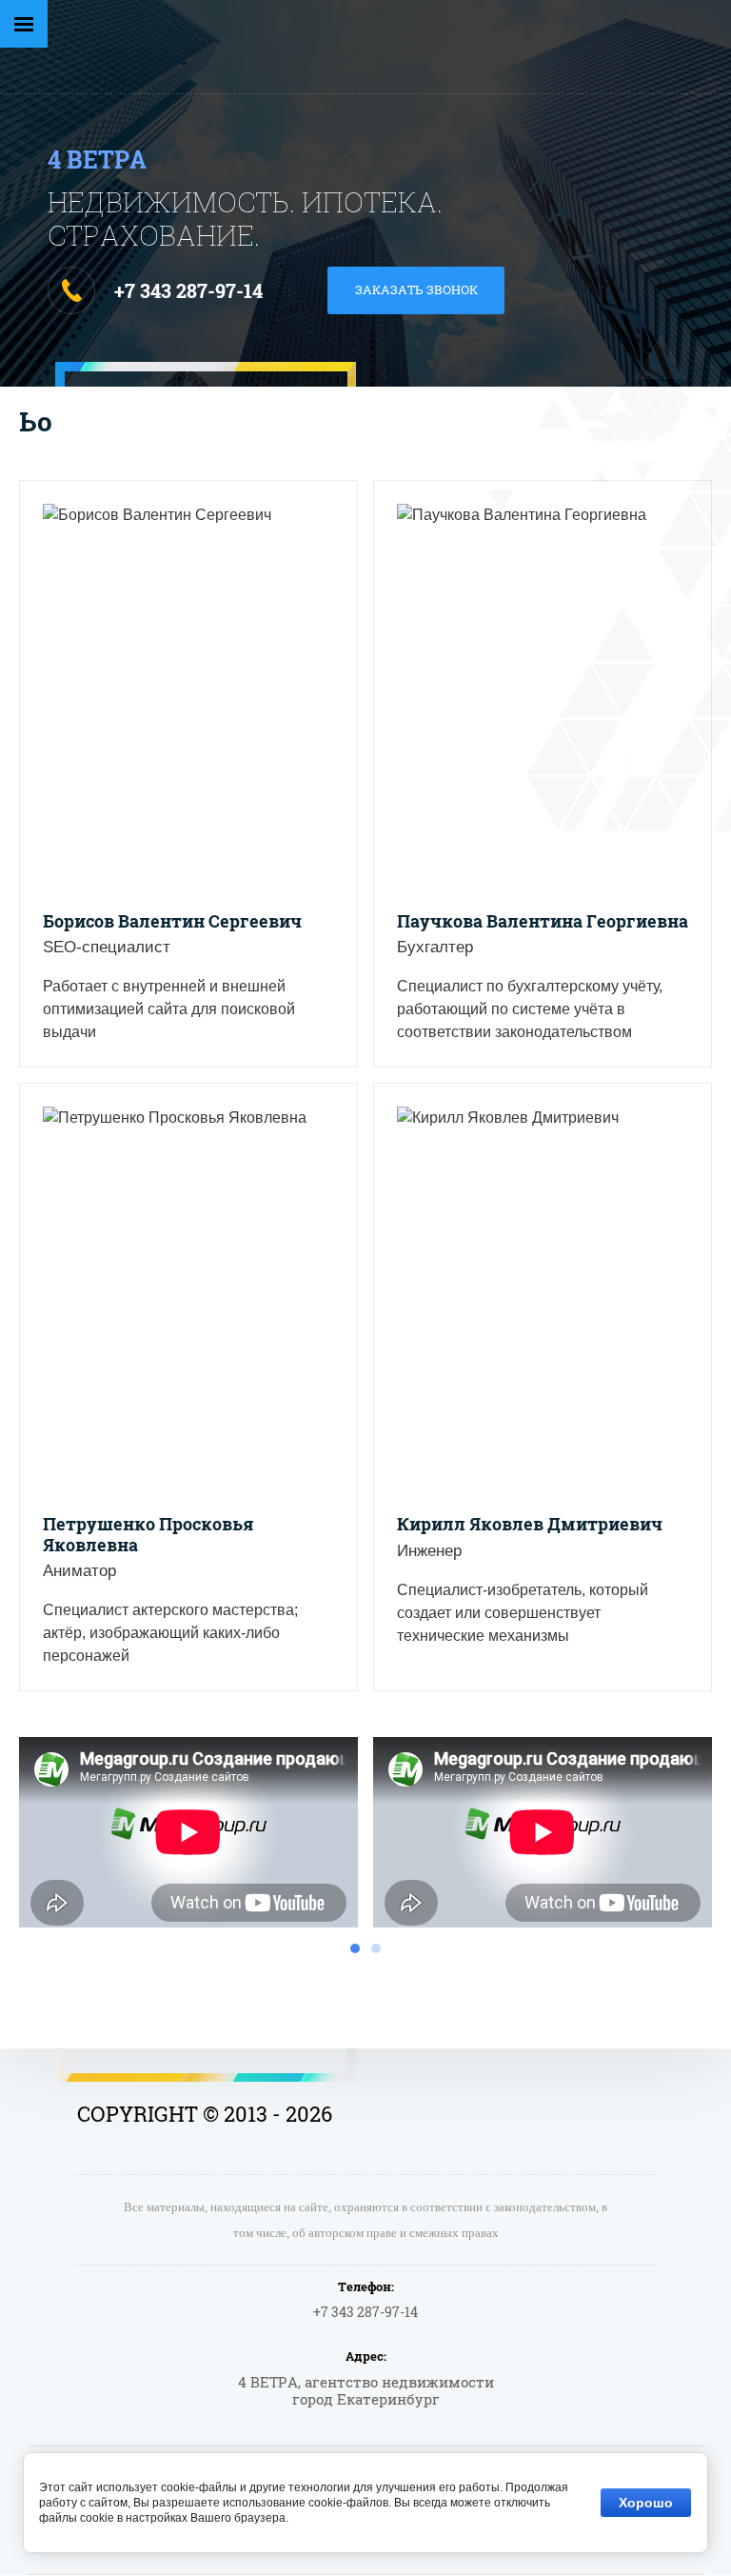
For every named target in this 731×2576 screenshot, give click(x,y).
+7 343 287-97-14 (188, 290)
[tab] (355, 1948)
